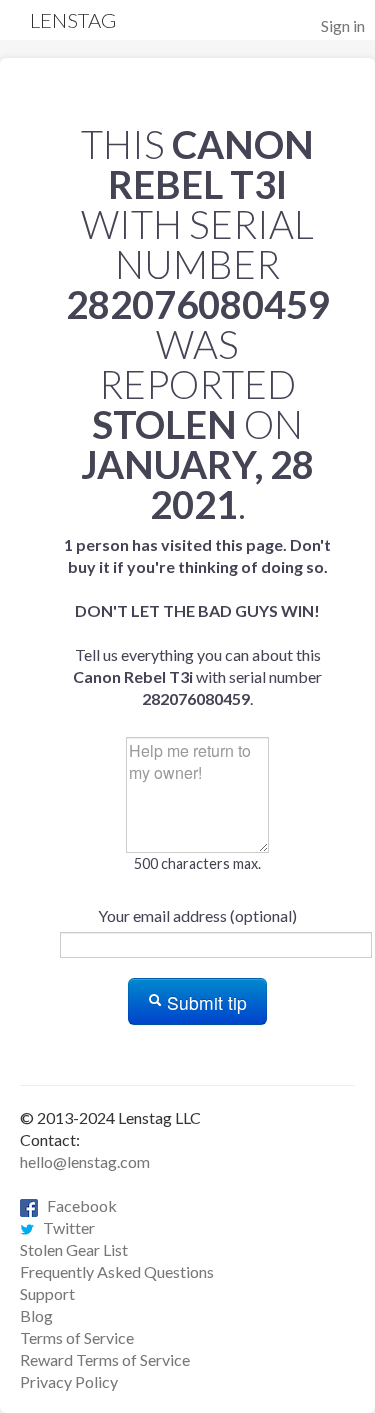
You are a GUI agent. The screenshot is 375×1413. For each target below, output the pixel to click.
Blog (36, 1315)
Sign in (343, 25)
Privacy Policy (69, 1381)
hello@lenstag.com (85, 1161)
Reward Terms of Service (105, 1359)
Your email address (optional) (197, 915)
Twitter (64, 1227)
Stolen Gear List (74, 1249)
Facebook (77, 1205)
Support (47, 1293)
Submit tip (204, 1002)
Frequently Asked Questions (117, 1271)
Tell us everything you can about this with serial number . (197, 621)
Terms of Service (77, 1337)
